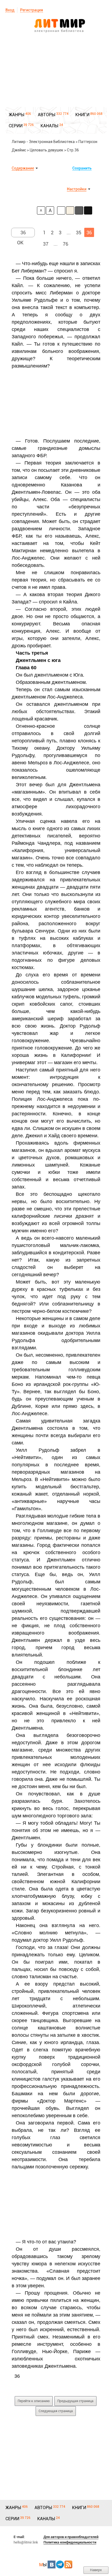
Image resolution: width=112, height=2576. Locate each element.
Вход (10, 10)
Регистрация (32, 10)
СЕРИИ (16, 126)
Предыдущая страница (75, 2401)
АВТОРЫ (47, 115)
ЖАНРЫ (17, 115)
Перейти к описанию (34, 2401)
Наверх (96, 2570)
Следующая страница (56, 2411)
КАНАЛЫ (49, 126)
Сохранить (82, 168)
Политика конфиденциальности (70, 2542)
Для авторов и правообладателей (71, 2537)
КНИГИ (82, 115)
